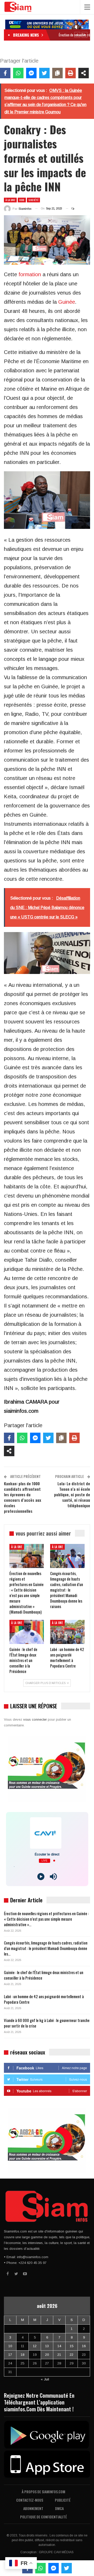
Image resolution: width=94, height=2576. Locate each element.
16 (84, 2346)
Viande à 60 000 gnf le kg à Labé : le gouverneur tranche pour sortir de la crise (47, 2023)
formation (30, 274)
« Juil (45, 2379)
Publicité (63, 2500)
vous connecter (35, 1719)
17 (10, 2355)
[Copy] (57, 73)
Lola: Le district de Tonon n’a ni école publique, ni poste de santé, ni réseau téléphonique (72, 1494)
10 (10, 2346)
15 (72, 2346)
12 (35, 2346)
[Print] (70, 73)
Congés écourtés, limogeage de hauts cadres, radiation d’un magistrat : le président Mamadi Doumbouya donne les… (46, 1948)
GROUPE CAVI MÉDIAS (56, 2552)
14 (59, 2346)
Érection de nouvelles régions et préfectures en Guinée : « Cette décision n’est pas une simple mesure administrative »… (46, 1919)
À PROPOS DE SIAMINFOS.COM (43, 2492)
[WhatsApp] (18, 73)
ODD (22, 200)
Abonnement (33, 2508)
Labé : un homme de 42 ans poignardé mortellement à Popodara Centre (44, 1999)
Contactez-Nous (30, 2500)
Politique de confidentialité (43, 2517)
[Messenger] (31, 73)
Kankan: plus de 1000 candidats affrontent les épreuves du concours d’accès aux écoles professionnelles (23, 1497)
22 (72, 2355)
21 (59, 2355)
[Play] (41, 1877)
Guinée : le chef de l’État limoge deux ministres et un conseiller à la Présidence (44, 1975)
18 (22, 2355)
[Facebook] (5, 73)
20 (47, 2355)
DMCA (59, 2508)
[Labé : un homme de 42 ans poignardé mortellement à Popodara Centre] (67, 1632)
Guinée (67, 302)
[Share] (84, 73)
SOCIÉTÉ (33, 200)
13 (47, 2346)
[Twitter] (44, 73)
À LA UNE (10, 200)
